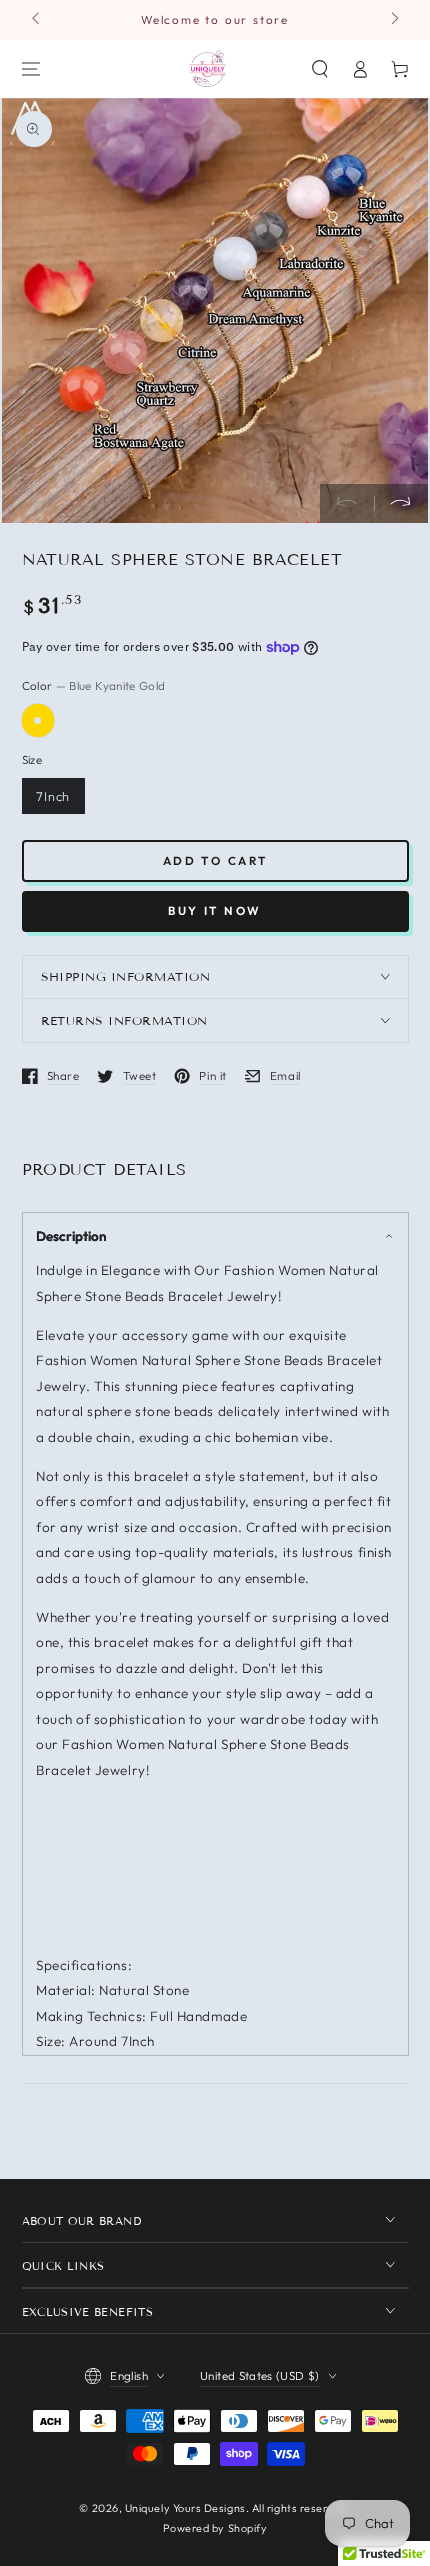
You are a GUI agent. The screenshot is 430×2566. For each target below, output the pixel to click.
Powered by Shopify (215, 2528)
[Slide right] (393, 20)
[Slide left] (37, 20)
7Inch (53, 796)
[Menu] (31, 68)
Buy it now (215, 910)
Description (71, 1236)
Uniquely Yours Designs (185, 2508)
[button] (321, 68)
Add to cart (215, 860)
